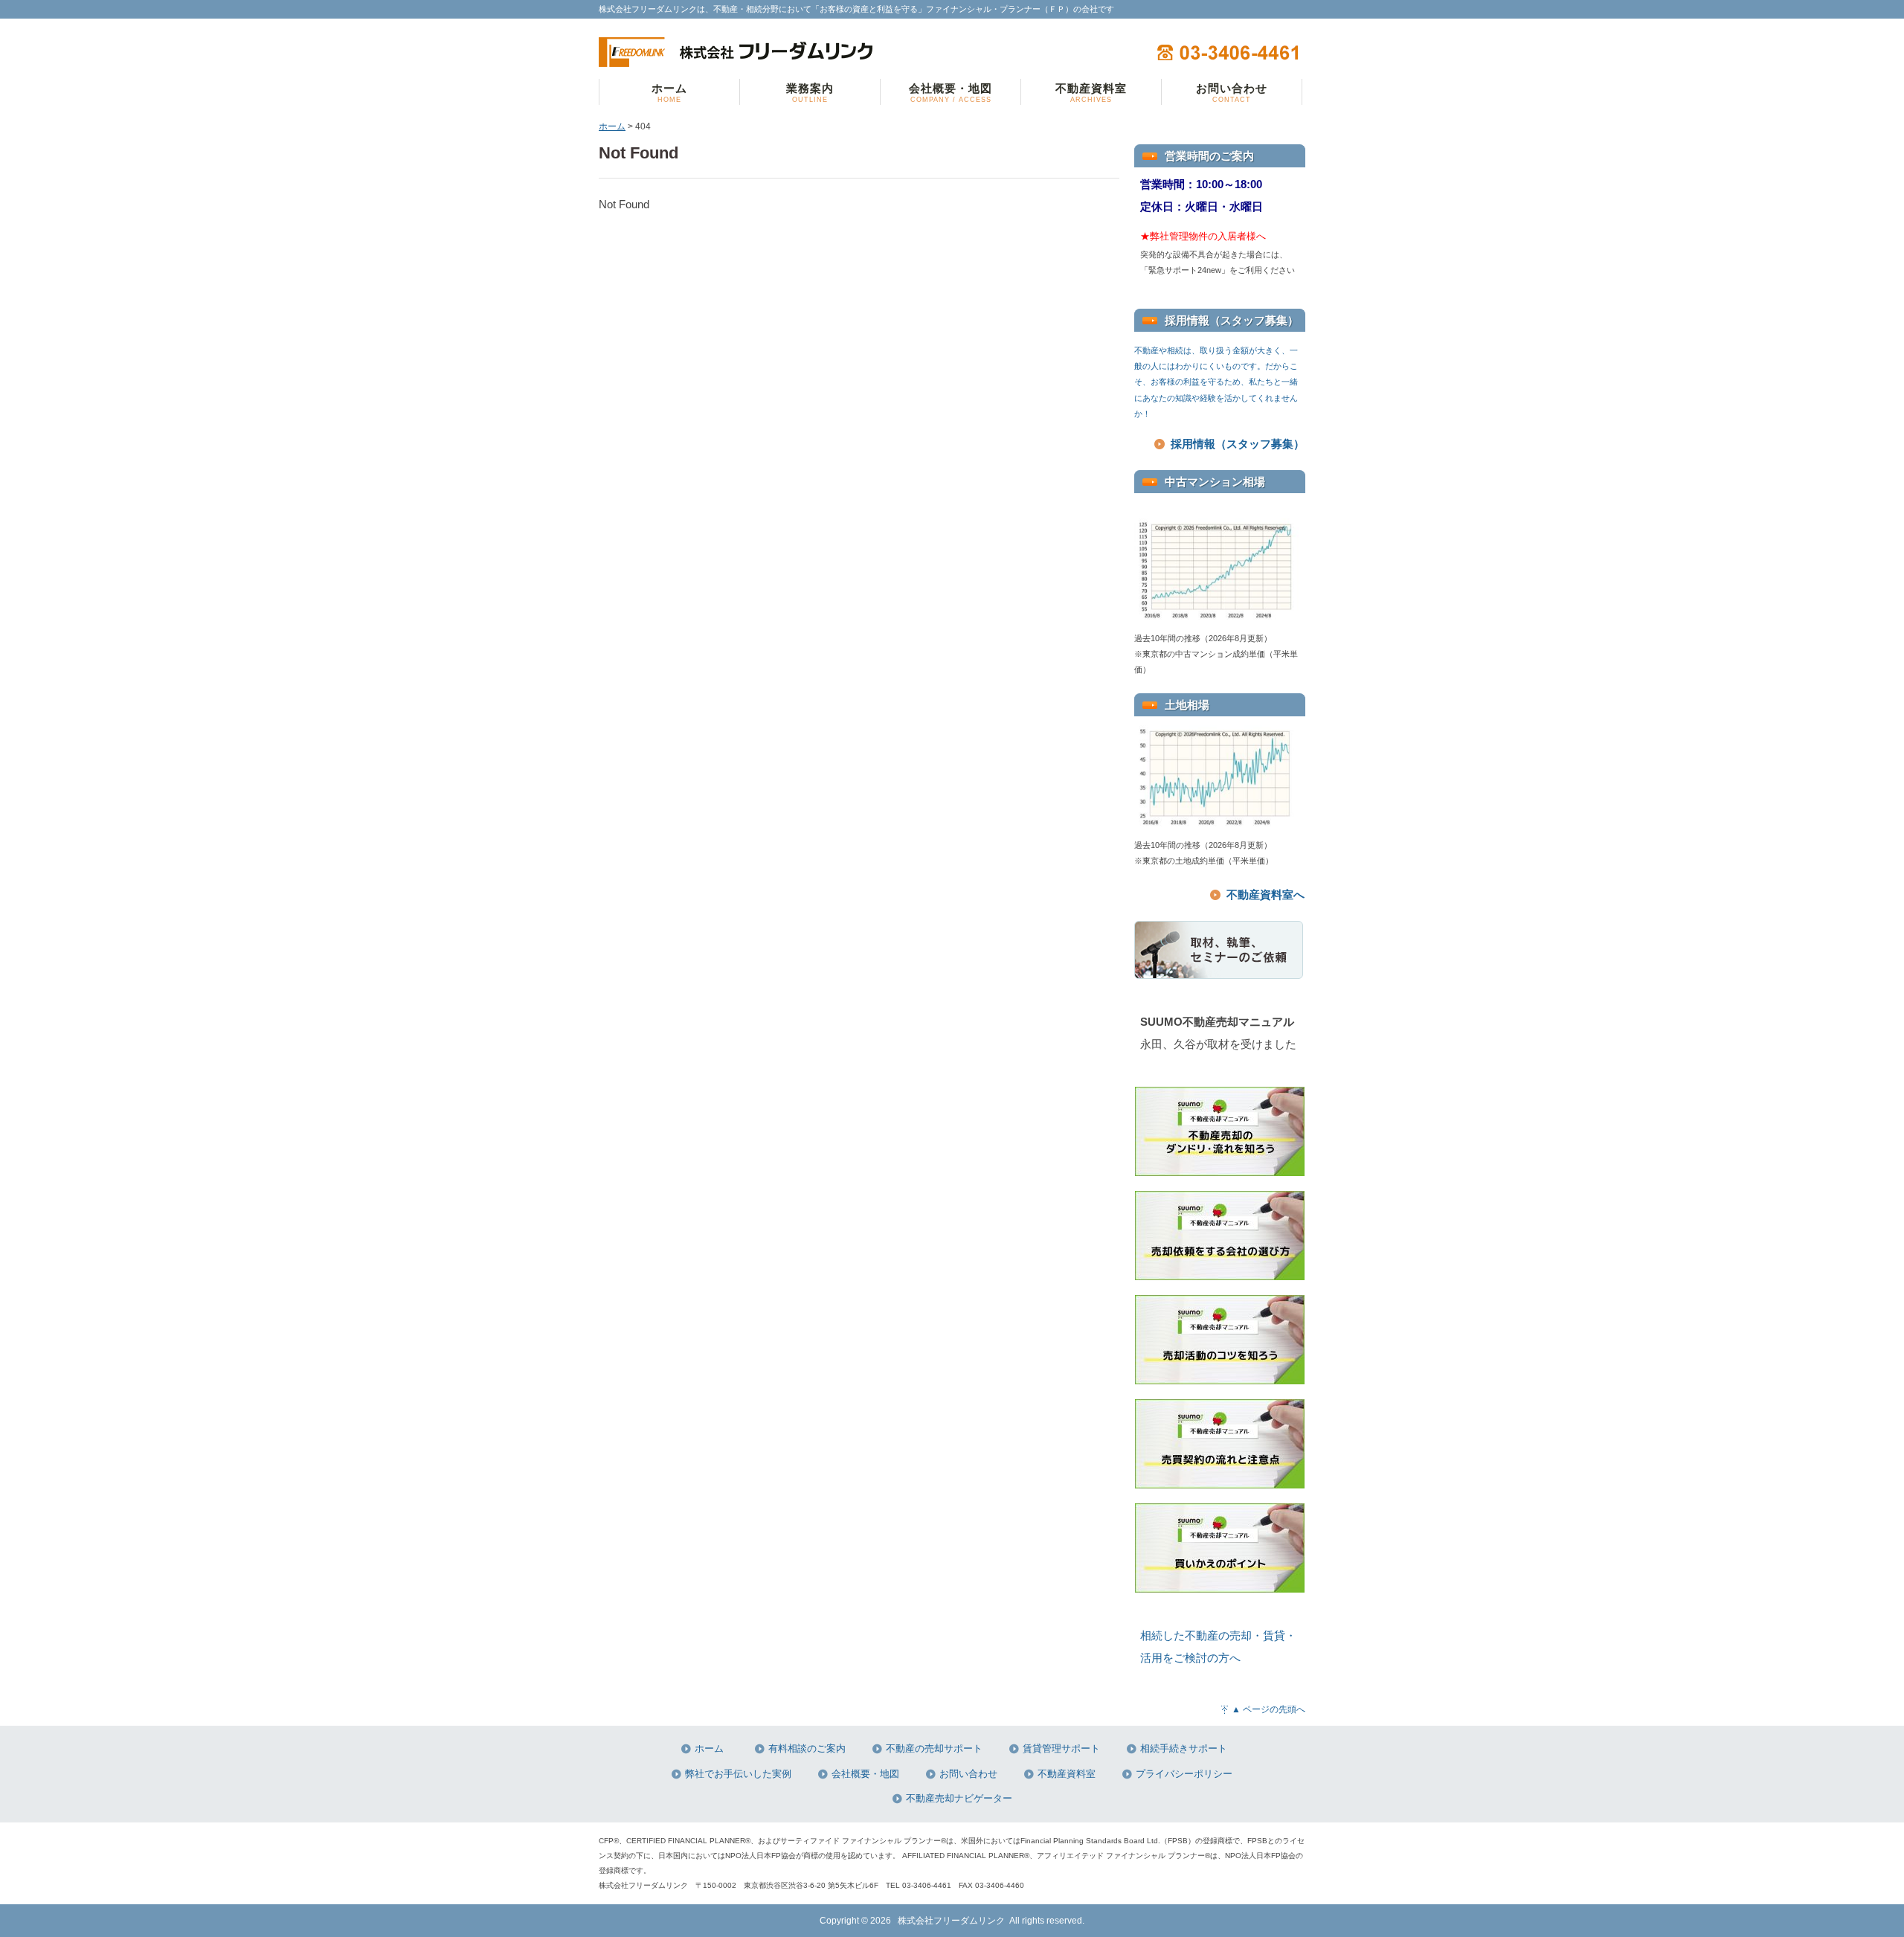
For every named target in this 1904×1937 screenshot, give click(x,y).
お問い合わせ (968, 1774)
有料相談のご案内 (807, 1749)
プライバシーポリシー (1184, 1774)
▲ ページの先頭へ (1268, 1709)
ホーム (612, 126)
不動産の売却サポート (934, 1749)
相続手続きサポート (1184, 1749)
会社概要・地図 (865, 1774)
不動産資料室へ (1265, 894)
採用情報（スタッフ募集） (1238, 444)
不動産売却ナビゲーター (959, 1799)
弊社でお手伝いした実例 (738, 1774)
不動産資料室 (1067, 1774)
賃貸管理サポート (1061, 1749)
